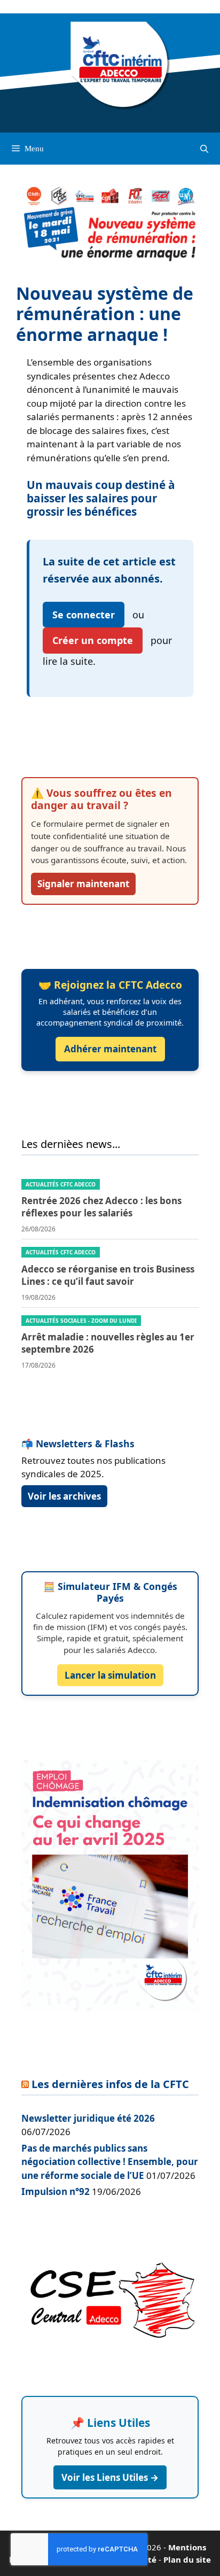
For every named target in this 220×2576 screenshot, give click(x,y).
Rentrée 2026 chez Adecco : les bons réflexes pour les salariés (101, 1207)
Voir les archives (64, 1496)
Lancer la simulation (110, 1675)
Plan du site (187, 2559)
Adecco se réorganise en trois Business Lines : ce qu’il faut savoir (108, 1275)
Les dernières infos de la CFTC (110, 2084)
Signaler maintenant (83, 884)
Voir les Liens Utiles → (110, 2477)
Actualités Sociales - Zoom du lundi (81, 1321)
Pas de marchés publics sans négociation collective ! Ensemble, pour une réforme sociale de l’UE (110, 2162)
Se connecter (84, 615)
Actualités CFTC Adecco (61, 1184)
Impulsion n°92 (56, 2191)
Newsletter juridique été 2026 (88, 2118)
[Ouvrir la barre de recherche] (204, 149)
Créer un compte (93, 640)
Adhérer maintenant (110, 1049)
